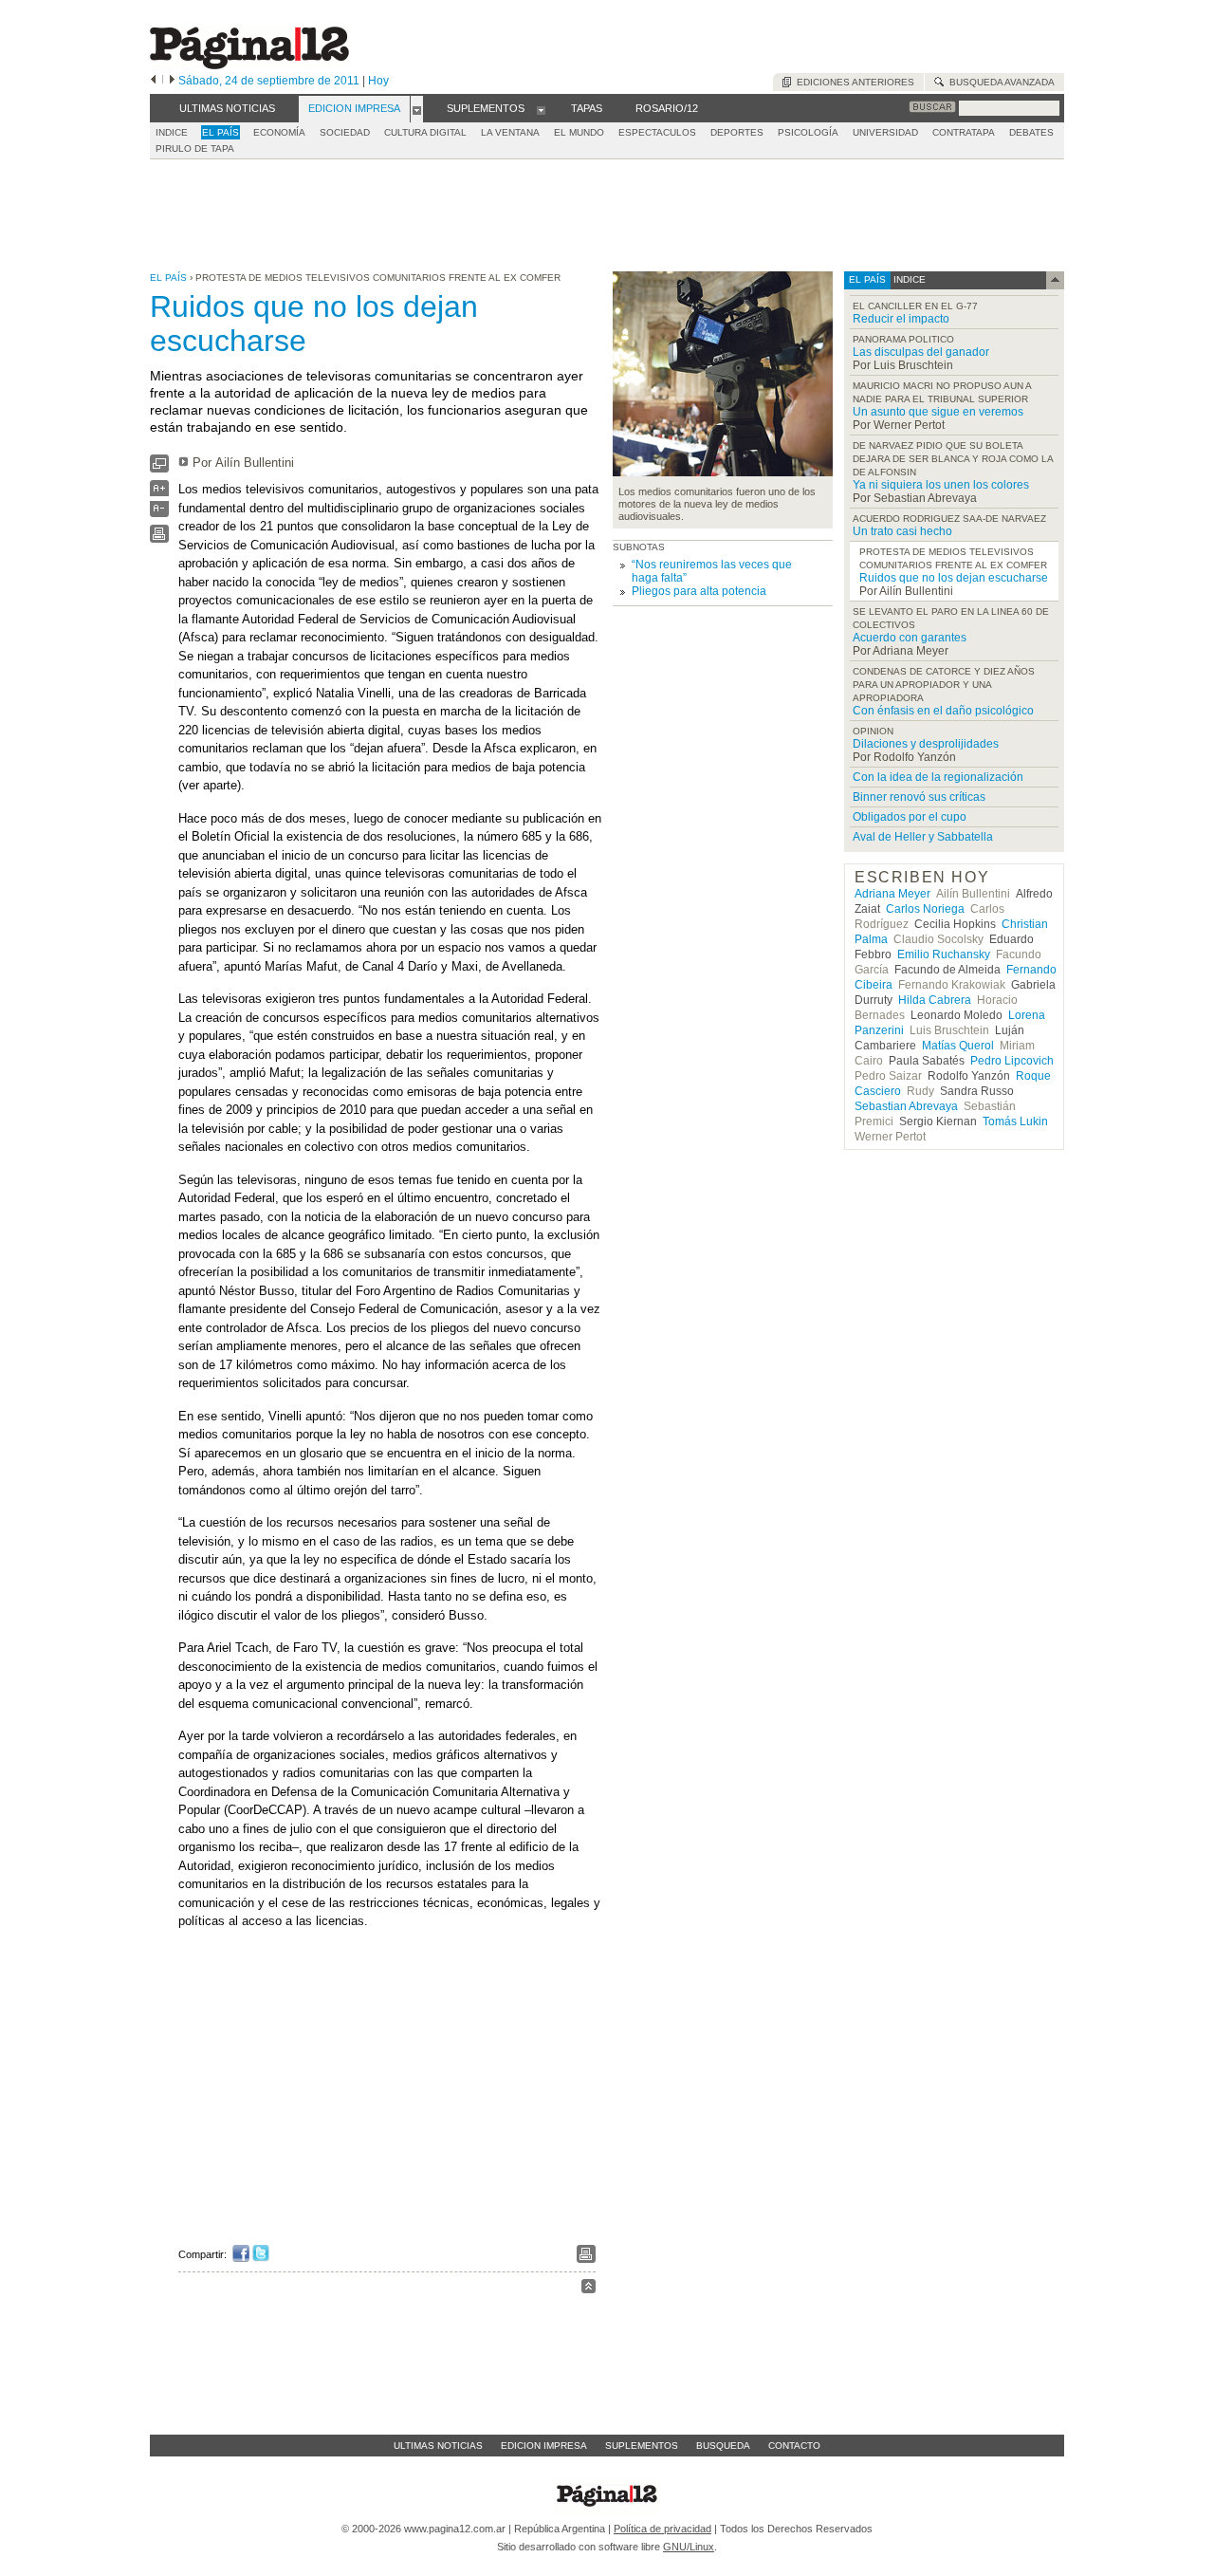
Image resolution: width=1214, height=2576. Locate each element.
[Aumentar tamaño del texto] (159, 493)
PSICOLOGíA (808, 132)
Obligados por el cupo (910, 817)
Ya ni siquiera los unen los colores (941, 485)
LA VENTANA (510, 132)
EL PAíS (221, 132)
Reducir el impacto (901, 319)
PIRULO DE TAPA (195, 148)
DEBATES (1031, 132)
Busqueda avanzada (999, 82)
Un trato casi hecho (902, 531)
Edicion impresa (544, 2446)
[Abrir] (417, 109)
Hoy (378, 81)
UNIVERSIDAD (885, 132)
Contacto (794, 2446)
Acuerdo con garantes (910, 638)
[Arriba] (589, 2289)
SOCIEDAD (345, 132)
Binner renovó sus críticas (919, 797)
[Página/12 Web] (249, 65)
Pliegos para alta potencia (699, 591)
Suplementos (642, 2446)
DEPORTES (737, 132)
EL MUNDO (579, 132)
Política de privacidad (662, 2529)
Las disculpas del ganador (921, 352)
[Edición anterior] (153, 81)
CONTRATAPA (964, 132)
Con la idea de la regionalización (938, 777)
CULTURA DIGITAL (425, 132)
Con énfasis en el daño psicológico (943, 711)
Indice (172, 132)
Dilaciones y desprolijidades (926, 744)
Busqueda (723, 2446)
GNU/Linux (689, 2547)
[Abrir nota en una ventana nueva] (159, 468)
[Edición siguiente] (172, 81)
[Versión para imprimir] (159, 538)
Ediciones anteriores (853, 82)
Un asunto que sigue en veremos (938, 412)
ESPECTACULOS (657, 132)
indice (908, 279)
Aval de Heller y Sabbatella (923, 837)
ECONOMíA (279, 132)
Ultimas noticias (438, 2446)
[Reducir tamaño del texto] (159, 513)
